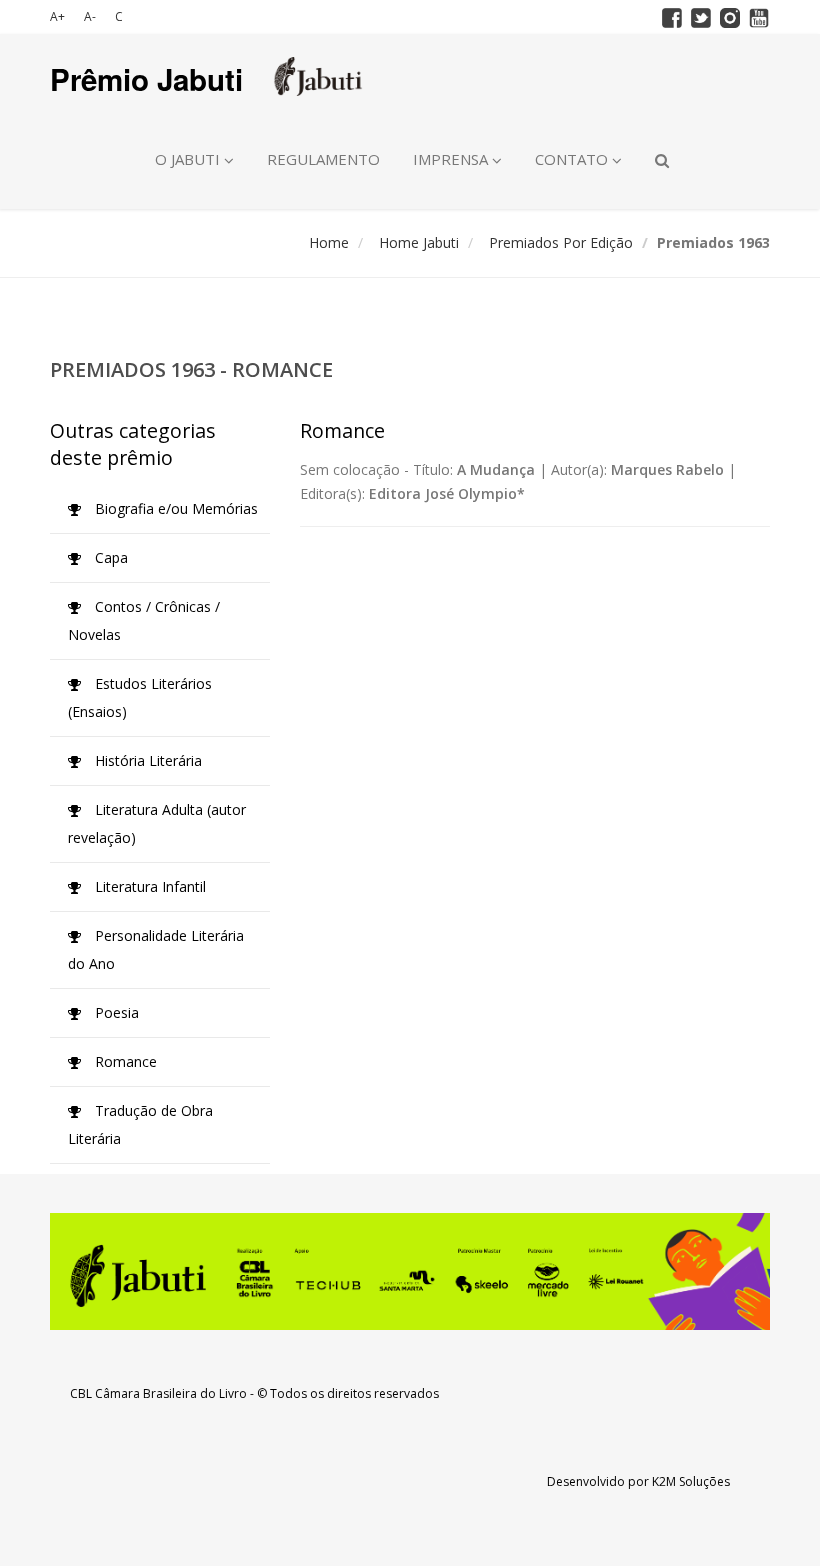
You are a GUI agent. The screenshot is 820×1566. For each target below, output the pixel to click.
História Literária (146, 760)
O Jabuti (189, 159)
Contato (573, 159)
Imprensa (452, 159)
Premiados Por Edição (561, 242)
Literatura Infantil (148, 886)
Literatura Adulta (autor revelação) (157, 823)
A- (90, 16)
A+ (57, 16)
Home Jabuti (419, 242)
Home (329, 242)
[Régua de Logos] (410, 1271)
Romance (124, 1061)
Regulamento (323, 159)
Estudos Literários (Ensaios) (140, 697)
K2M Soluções (691, 1481)
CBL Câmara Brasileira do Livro (158, 1393)
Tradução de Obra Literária (140, 1124)
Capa (109, 557)
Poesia (115, 1012)
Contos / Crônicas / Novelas (144, 620)
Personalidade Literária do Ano (156, 949)
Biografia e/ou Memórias (174, 508)
